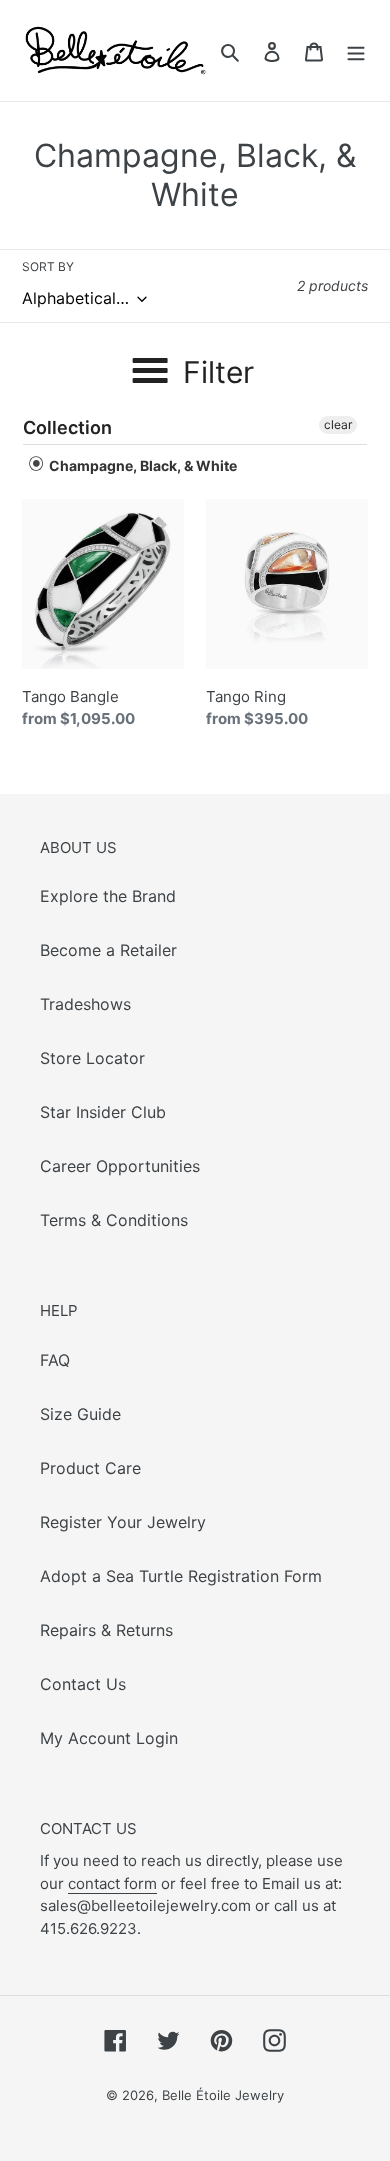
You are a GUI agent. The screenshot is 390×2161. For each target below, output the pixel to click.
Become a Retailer (108, 950)
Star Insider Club (103, 1112)
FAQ (55, 1360)
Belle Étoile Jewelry (223, 2095)
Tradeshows (85, 1004)
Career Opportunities (120, 1166)
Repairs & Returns (106, 1630)
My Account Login (109, 1738)
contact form (112, 1883)
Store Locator (92, 1058)
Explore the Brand (108, 896)
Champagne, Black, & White (141, 465)
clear (338, 424)
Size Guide (80, 1414)
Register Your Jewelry (123, 1522)
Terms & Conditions (114, 1220)
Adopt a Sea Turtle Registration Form (181, 1576)
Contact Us (83, 1684)
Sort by (48, 266)
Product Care (90, 1468)
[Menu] (356, 51)
